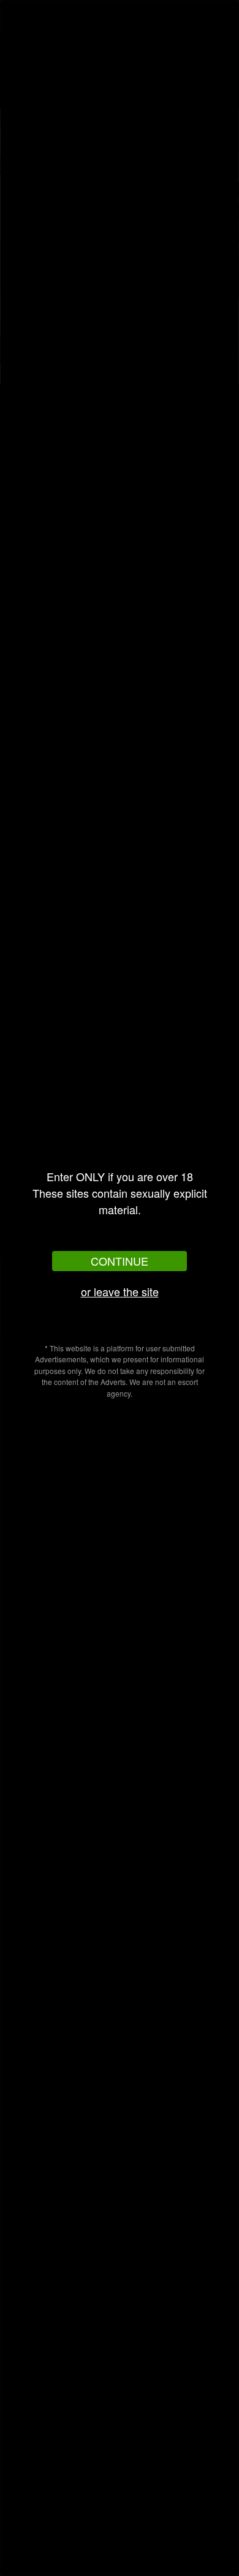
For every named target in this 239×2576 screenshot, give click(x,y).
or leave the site (120, 1291)
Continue (120, 1261)
